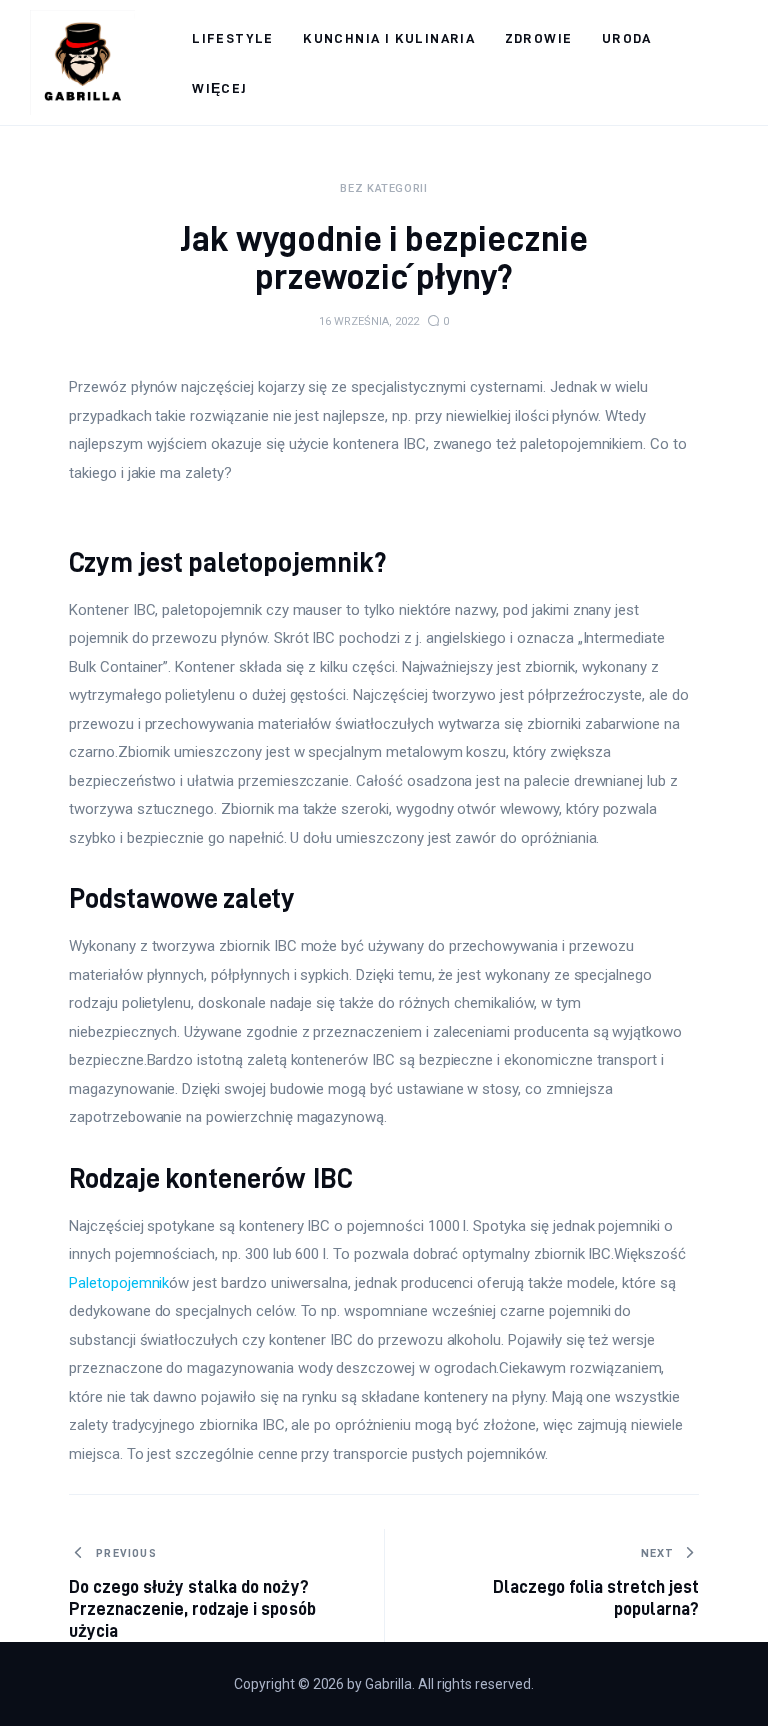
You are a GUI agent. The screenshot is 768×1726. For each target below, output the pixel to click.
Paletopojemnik (119, 1283)
